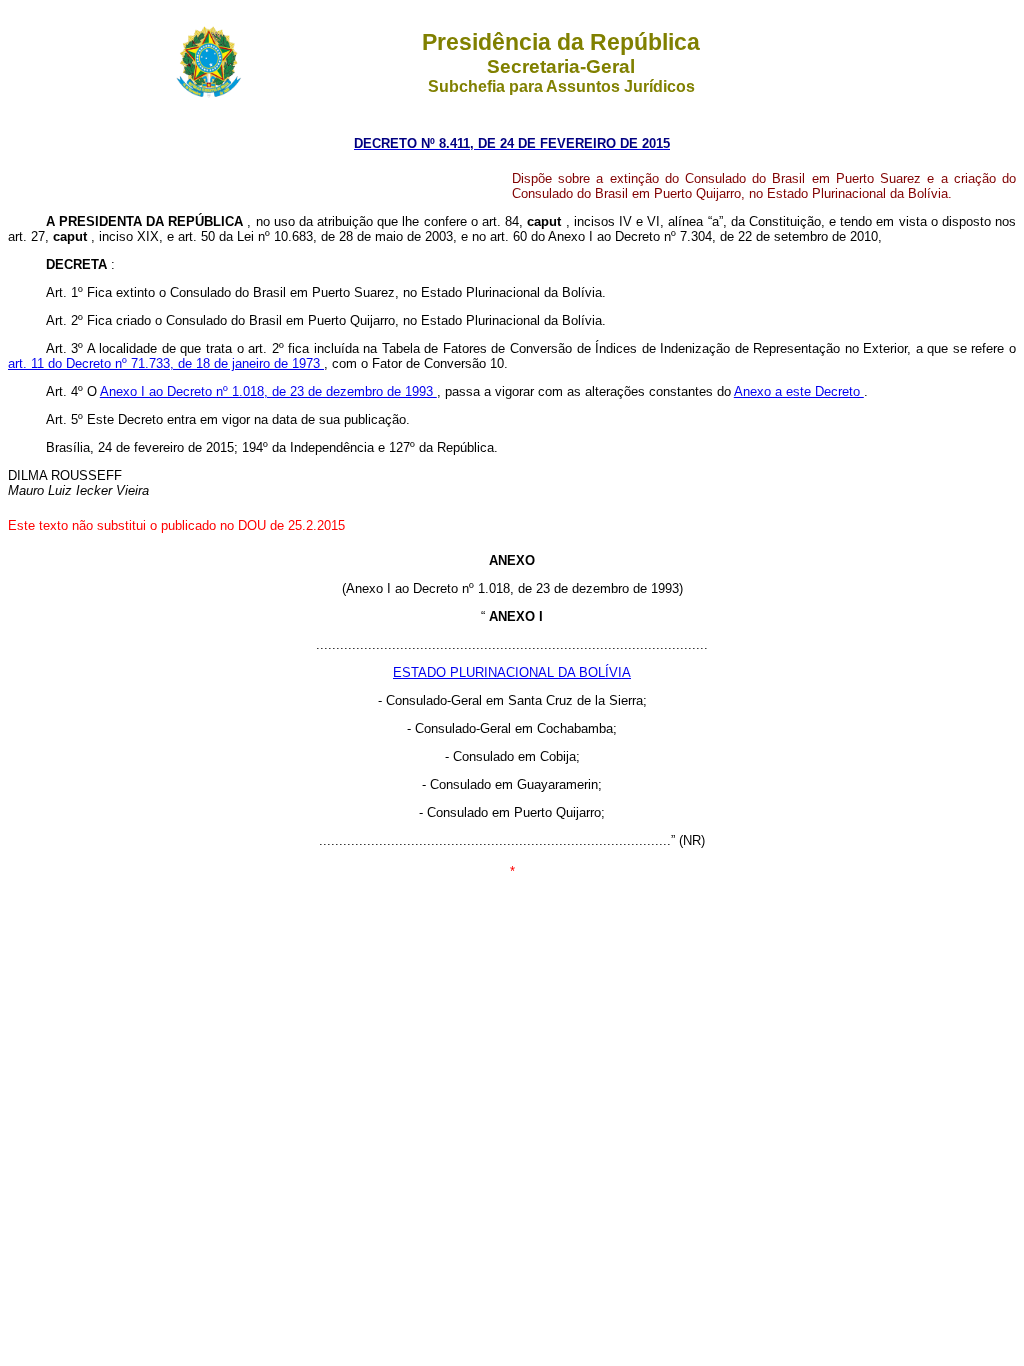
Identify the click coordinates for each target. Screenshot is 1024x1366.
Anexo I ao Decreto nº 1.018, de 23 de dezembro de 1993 (268, 391)
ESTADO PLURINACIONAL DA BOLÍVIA (512, 672)
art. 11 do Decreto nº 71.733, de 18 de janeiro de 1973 (166, 363)
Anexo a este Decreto (799, 391)
